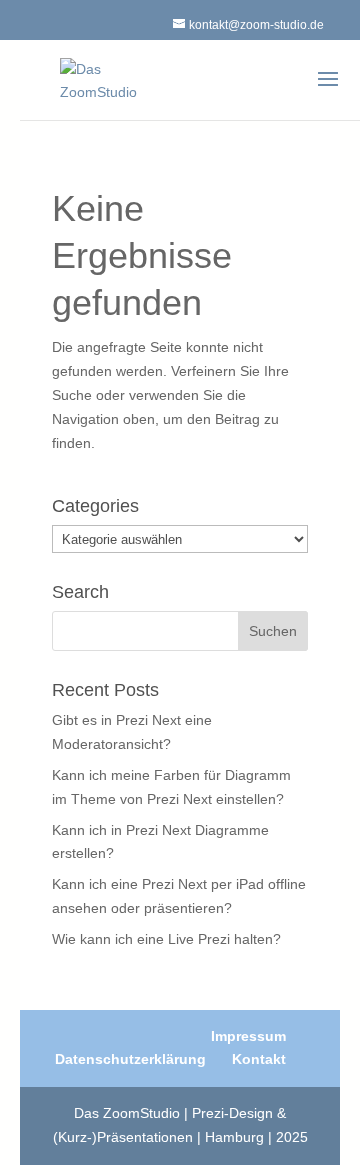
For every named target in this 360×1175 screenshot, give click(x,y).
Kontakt (259, 1059)
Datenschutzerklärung (130, 1059)
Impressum (248, 1036)
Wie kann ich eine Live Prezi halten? (166, 939)
